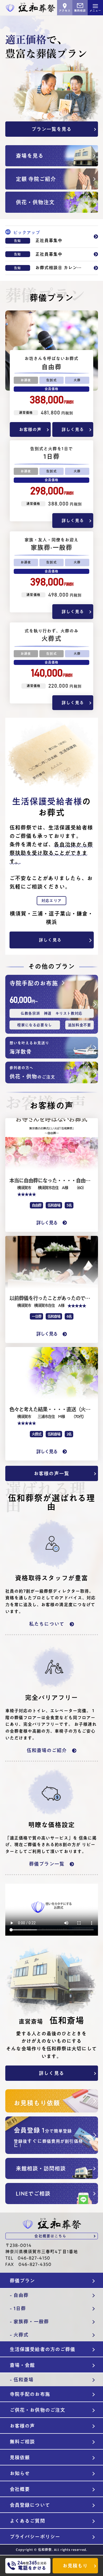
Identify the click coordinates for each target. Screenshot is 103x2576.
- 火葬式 (19, 2335)
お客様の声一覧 (51, 1473)
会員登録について (30, 2505)
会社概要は (50, 2236)
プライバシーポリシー (35, 2537)
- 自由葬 (19, 2295)
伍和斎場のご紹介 (47, 1750)
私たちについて (47, 1624)
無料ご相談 (22, 2442)
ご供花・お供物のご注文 (38, 2410)
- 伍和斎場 (22, 2380)
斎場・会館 (22, 2365)
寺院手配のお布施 (30, 2394)
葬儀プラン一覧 (47, 1864)
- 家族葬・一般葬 (29, 2322)
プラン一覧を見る (52, 129)
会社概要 (20, 2489)
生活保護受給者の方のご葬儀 (43, 2349)
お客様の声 (30, 429)
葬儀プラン (22, 2281)
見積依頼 (20, 2457)
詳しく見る (73, 429)
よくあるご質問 (27, 2521)
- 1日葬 (18, 2308)
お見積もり (75, 2566)
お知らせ (20, 2473)
